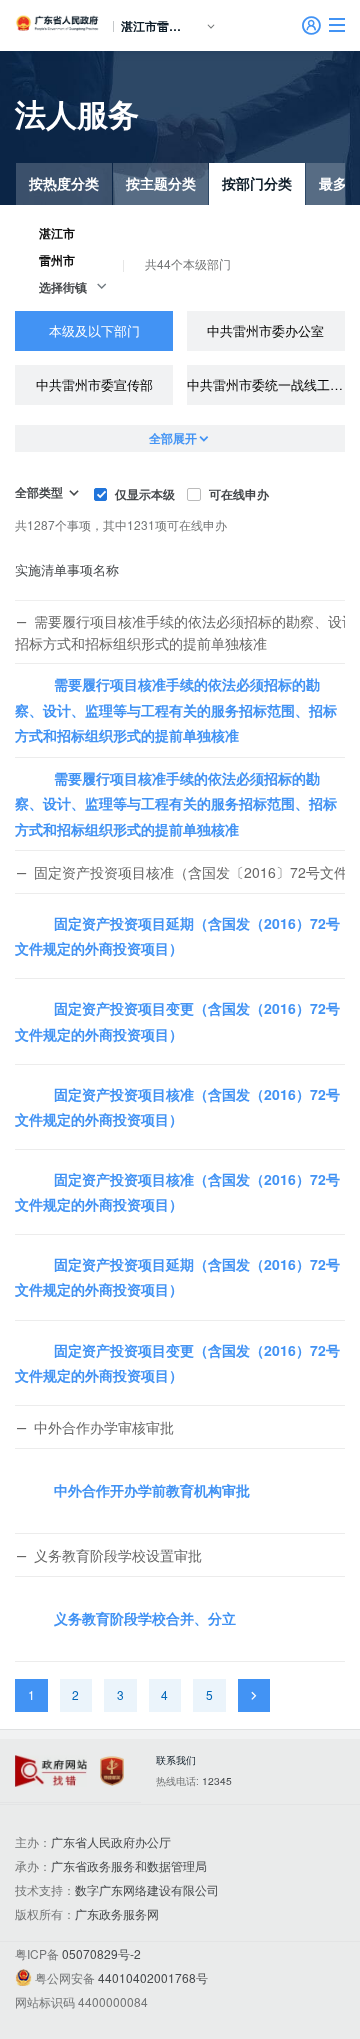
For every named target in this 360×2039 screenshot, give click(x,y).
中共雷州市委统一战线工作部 (266, 384)
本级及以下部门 (94, 330)
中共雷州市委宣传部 (94, 384)
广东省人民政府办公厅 (111, 1841)
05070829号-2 (101, 1953)
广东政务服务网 (117, 1913)
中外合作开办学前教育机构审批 (152, 1490)
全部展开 (173, 438)
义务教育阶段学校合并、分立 (145, 1618)
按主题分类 (161, 183)
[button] (337, 25)
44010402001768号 (153, 1977)
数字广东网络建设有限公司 (147, 1889)
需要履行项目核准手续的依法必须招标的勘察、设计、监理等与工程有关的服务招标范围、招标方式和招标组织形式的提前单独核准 (176, 709)
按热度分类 (64, 183)
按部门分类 (257, 183)
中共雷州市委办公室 (265, 330)
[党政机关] (112, 1771)
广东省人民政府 (58, 23)
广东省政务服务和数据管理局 (129, 1865)
